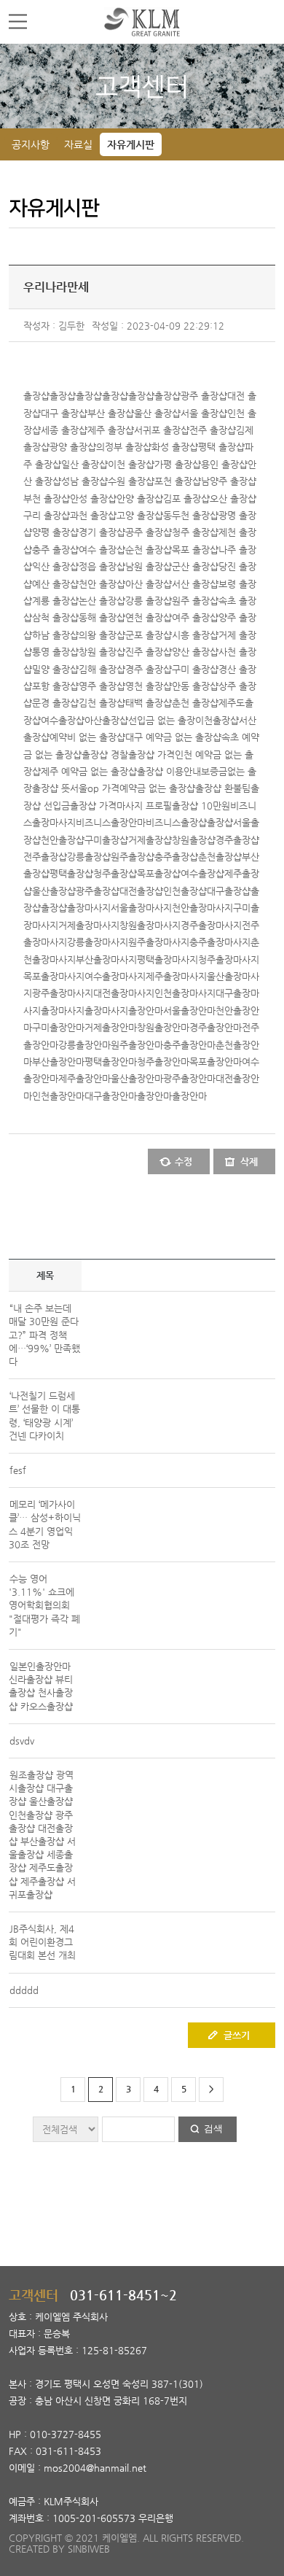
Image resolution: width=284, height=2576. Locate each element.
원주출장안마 (137, 1045)
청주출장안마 (163, 1062)
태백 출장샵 (149, 703)
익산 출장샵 (55, 566)
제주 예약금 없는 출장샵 (89, 771)
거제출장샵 (150, 840)
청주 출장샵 (195, 532)
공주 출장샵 (149, 532)
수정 (184, 1161)
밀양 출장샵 (55, 669)
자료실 (78, 144)
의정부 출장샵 (124, 447)
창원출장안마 (163, 1027)
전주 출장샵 (213, 430)
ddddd (24, 1990)
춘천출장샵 (220, 857)
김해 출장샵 (102, 669)
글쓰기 (237, 2035)
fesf (18, 1470)
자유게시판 (131, 144)
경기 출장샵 (102, 532)
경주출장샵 (237, 840)
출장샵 (36, 396)
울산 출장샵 (157, 413)
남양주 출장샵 (229, 481)
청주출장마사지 (229, 959)
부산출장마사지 (106, 959)
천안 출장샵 (102, 584)
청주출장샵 (115, 873)
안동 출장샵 (195, 686)
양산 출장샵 (195, 652)
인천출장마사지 (185, 993)
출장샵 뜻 (51, 788)
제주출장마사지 (176, 976)
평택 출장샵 (221, 447)
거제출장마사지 (89, 925)
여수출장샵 (63, 720)
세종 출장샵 (64, 430)
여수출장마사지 (115, 976)
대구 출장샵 (64, 413)
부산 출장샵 (111, 413)
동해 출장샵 (102, 617)
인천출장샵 (185, 891)
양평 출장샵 (55, 532)
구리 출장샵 (47, 515)
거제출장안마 (111, 1027)
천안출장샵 (63, 840)
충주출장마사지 (220, 942)
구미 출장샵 (195, 669)
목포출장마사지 (54, 976)
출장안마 (146, 1010)
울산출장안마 (137, 1078)
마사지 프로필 (144, 806)
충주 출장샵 (55, 550)
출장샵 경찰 (105, 754)
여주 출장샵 (195, 617)
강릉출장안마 (84, 1045)
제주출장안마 (84, 1078)
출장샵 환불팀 (223, 788)
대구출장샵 (229, 891)
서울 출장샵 (204, 413)
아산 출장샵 (149, 584)
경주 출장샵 (149, 669)
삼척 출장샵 (55, 617)
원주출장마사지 (159, 942)
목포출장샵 (159, 873)
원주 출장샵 (195, 601)
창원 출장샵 (102, 652)
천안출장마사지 (202, 908)
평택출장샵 (71, 873)
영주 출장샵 (102, 686)
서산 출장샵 (195, 584)
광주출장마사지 (63, 993)
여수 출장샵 (102, 550)
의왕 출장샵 (102, 635)
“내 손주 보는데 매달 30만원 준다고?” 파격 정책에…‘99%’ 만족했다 (44, 1335)
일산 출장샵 (84, 464)
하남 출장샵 (55, 635)
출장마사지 (89, 908)
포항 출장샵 (55, 686)
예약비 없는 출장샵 (87, 737)
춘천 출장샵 (195, 703)
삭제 (249, 1161)
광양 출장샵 (73, 447)
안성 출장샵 (93, 498)
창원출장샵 (194, 840)
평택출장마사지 (167, 959)
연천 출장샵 (149, 617)
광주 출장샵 (204, 396)
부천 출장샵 (47, 498)
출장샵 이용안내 (169, 771)
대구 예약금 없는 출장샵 (173, 737)
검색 (213, 2129)
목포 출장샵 (195, 550)
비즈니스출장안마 (111, 822)
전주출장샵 (45, 857)
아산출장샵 (106, 720)
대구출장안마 (111, 1096)
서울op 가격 (95, 788)
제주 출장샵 (111, 430)
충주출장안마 (189, 1045)
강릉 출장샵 (149, 601)
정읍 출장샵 (102, 566)
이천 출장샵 (131, 464)
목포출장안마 (216, 1062)
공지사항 (31, 144)
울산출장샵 (54, 891)
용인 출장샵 (224, 464)
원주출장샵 (133, 857)
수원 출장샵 (131, 481)
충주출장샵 (176, 857)
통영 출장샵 (55, 652)
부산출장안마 (58, 1062)
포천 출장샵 (178, 481)
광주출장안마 (189, 1078)
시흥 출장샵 (195, 635)
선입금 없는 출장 (162, 720)
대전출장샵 (141, 891)
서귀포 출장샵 (162, 430)
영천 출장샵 (149, 686)
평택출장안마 (111, 1062)
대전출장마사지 (124, 993)
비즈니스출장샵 (176, 822)
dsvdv (22, 1741)
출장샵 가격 (151, 754)
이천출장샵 (217, 720)
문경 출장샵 (55, 703)
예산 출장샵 (55, 584)
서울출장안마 (189, 1010)
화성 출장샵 (175, 447)
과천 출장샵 (93, 515)
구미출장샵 (106, 840)
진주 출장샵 (149, 652)
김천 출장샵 (102, 703)
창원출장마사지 (150, 925)
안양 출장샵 (140, 498)
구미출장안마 (58, 1027)
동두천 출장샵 (191, 515)
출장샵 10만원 (201, 806)
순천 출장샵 (149, 550)
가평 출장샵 (178, 464)
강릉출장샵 (89, 857)
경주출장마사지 (211, 925)
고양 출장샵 (140, 515)
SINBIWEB (89, 2549)
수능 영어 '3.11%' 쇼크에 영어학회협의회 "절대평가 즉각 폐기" (44, 1605)
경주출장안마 (216, 1027)
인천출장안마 (58, 1096)
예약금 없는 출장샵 (157, 788)
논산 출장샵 (102, 601)
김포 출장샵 (186, 498)
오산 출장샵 (233, 498)
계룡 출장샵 (55, 601)
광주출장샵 (98, 891)
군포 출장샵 (149, 635)
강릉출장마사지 (98, 942)
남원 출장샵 (149, 566)
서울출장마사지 (141, 908)
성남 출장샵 (84, 481)
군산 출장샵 (195, 566)
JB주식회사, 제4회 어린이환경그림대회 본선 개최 (42, 1942)
